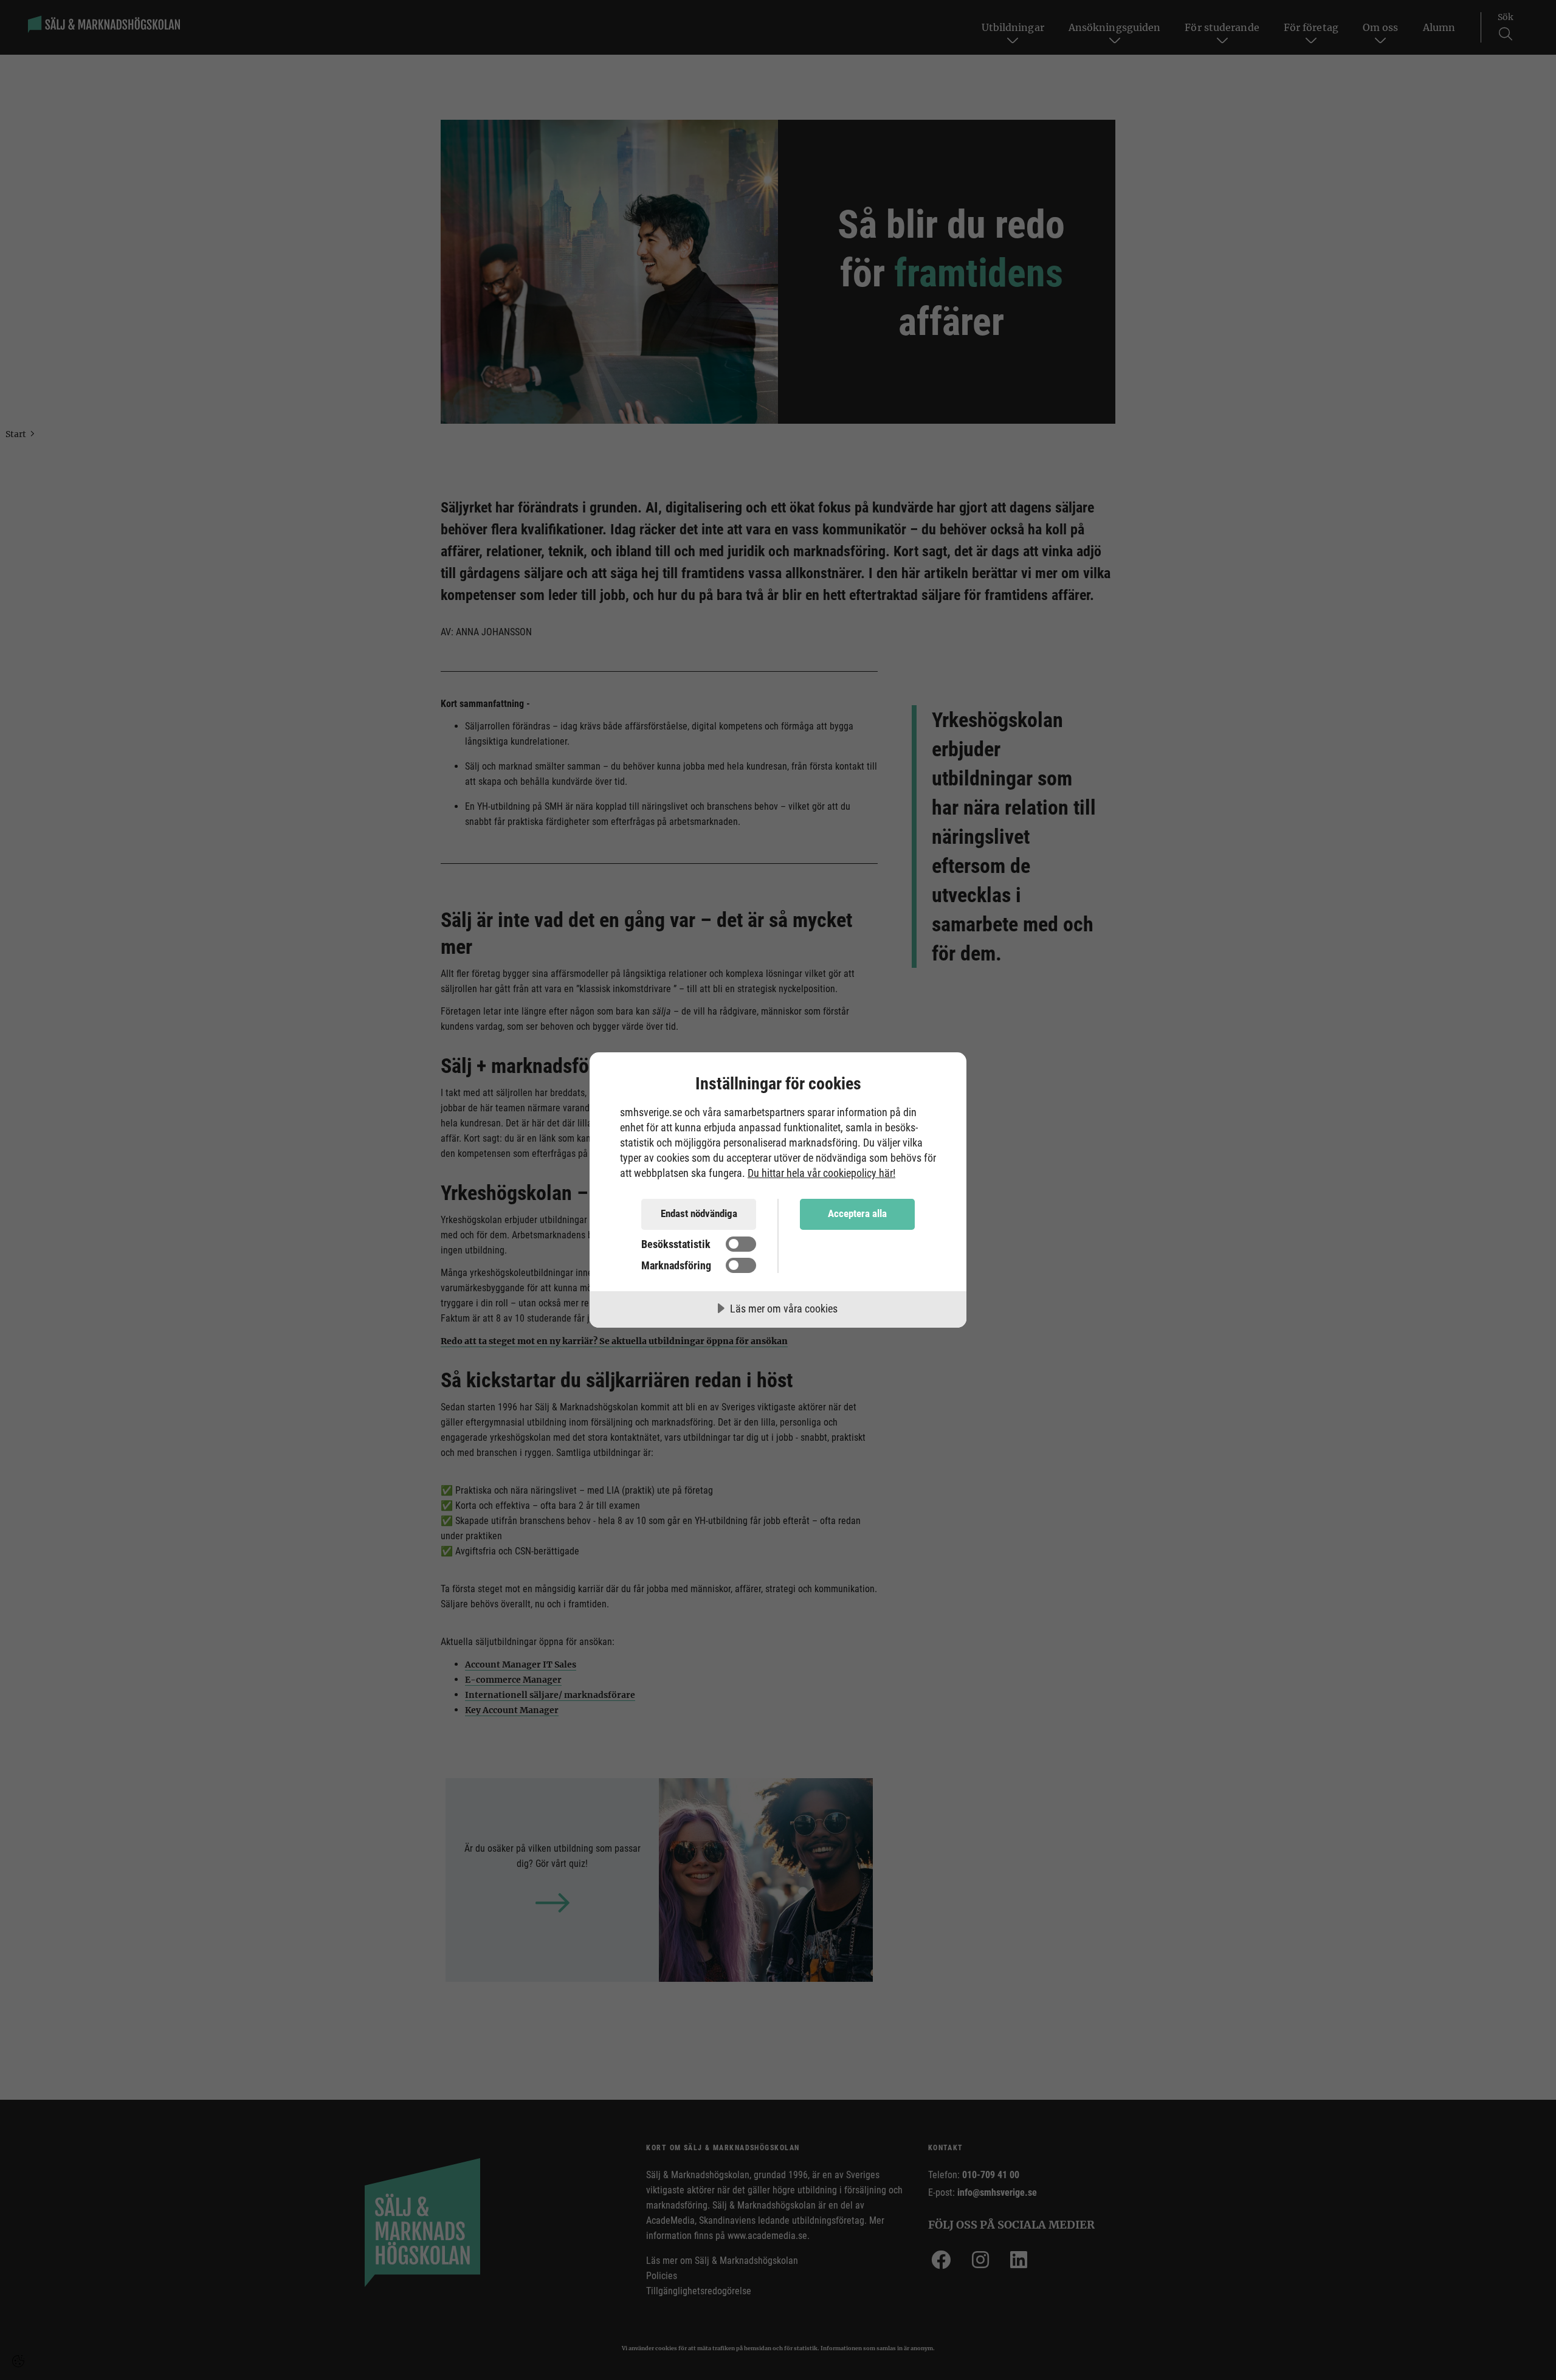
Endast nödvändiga (699, 1213)
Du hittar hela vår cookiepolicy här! (821, 1173)
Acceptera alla (857, 1213)
